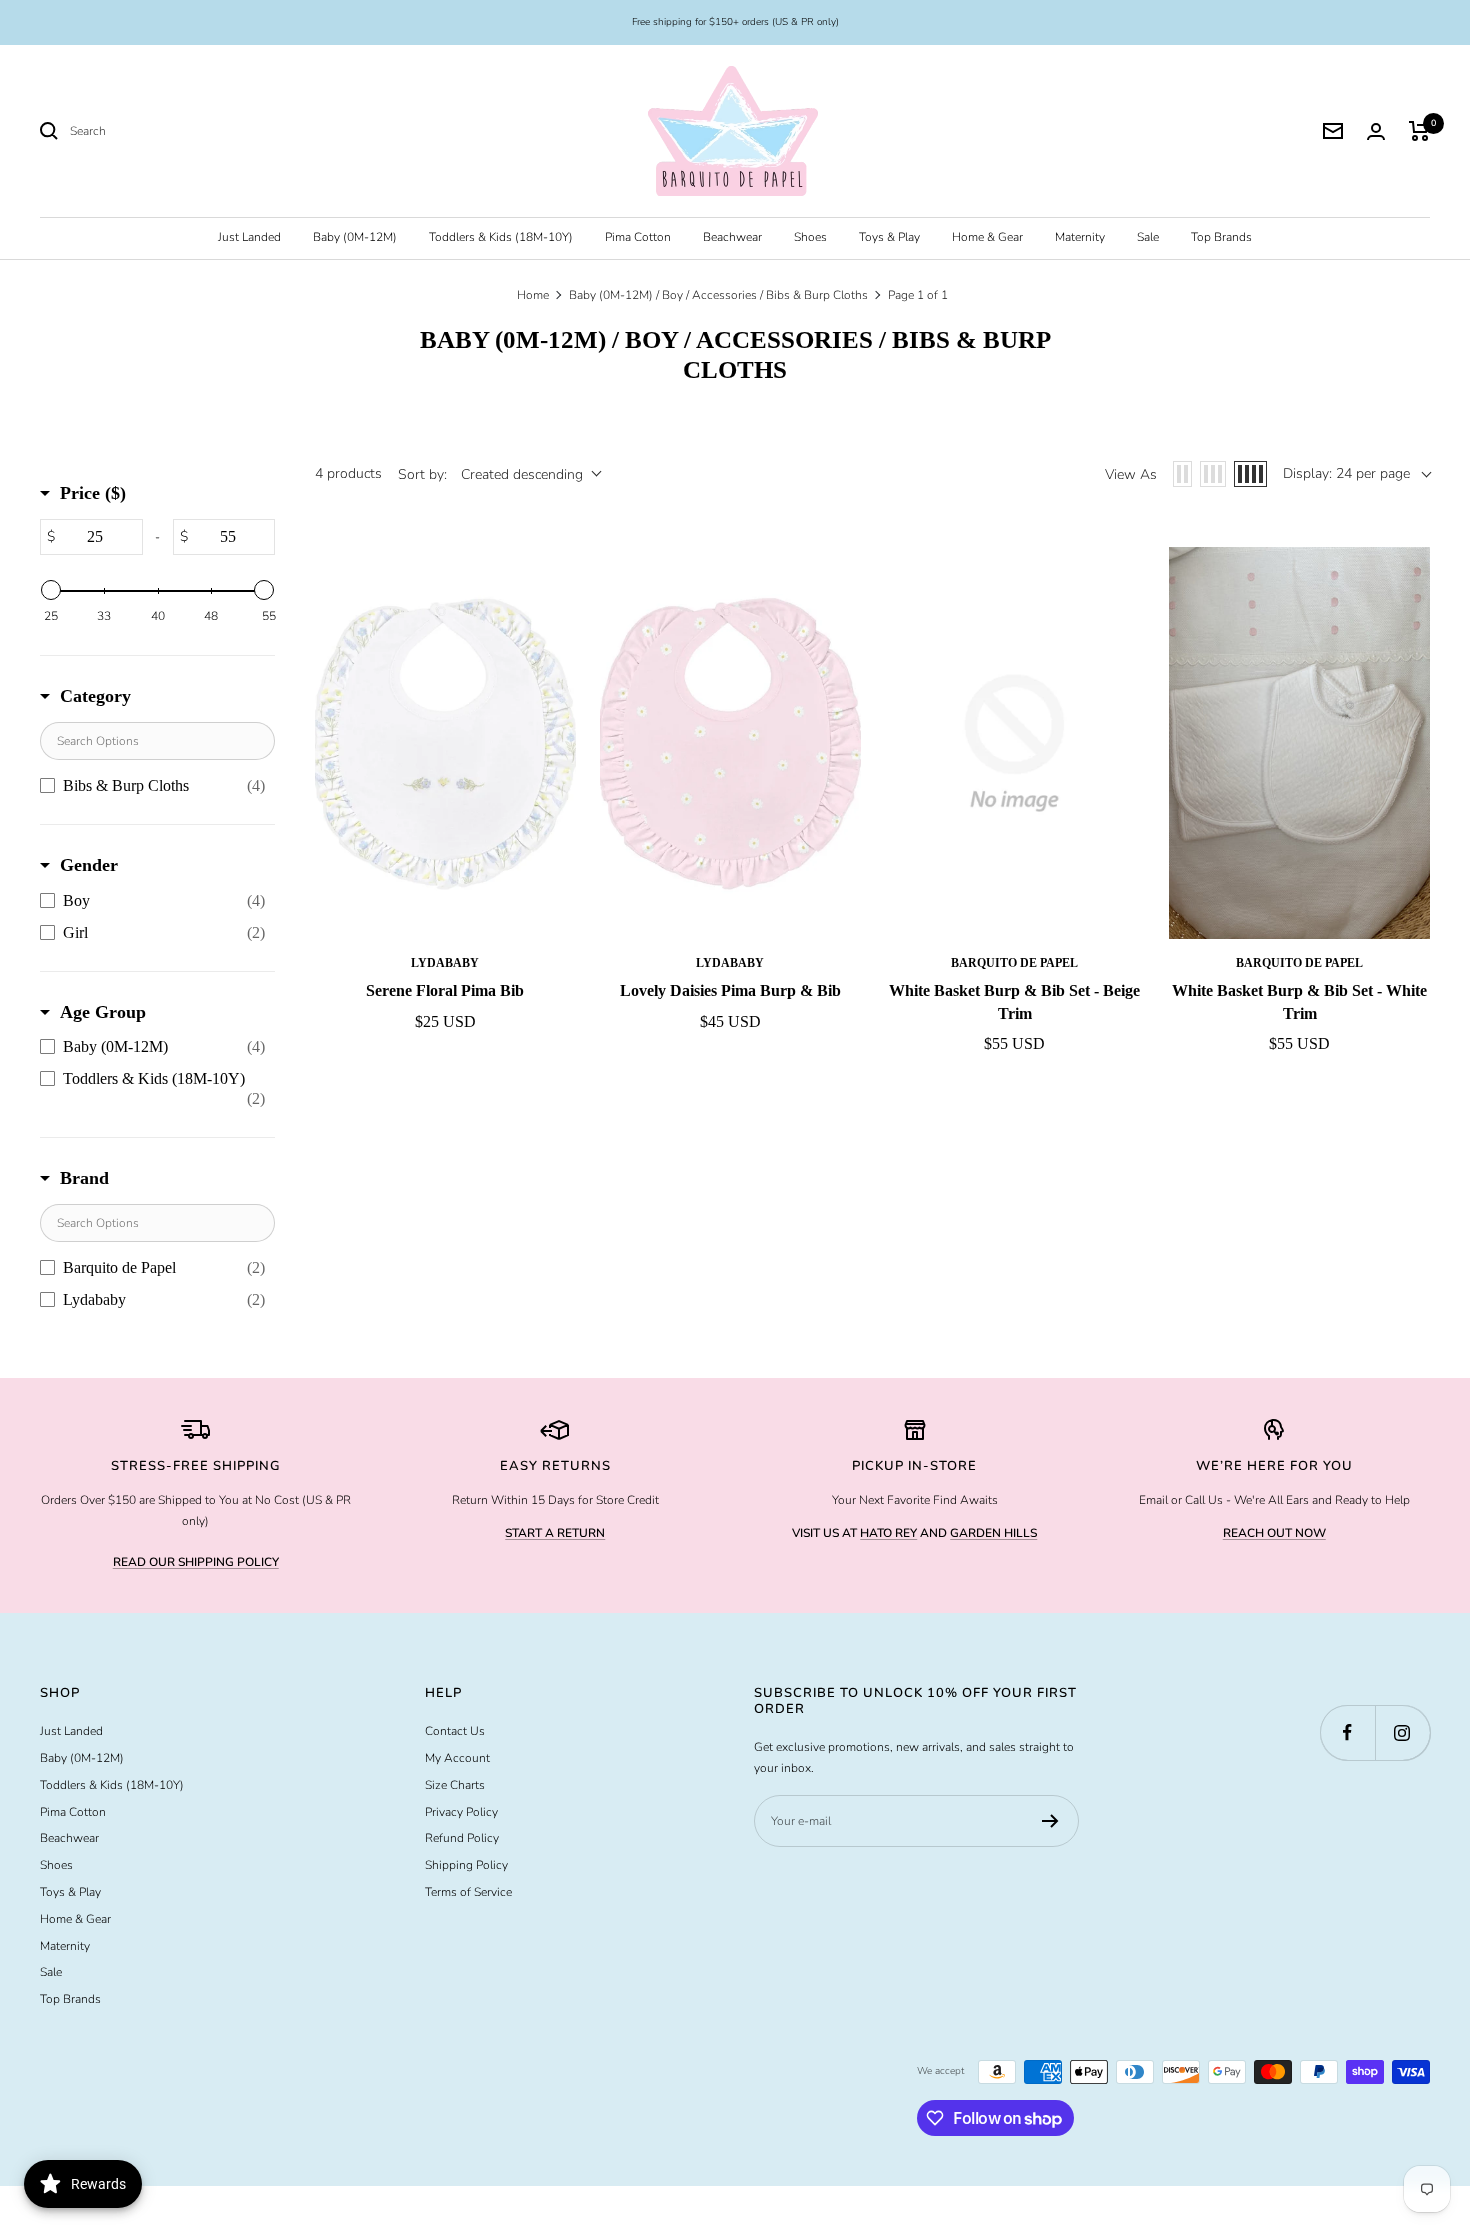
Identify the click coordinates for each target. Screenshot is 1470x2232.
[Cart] (1419, 131)
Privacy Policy (461, 1812)
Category (95, 696)
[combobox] (220, 131)
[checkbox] (152, 786)
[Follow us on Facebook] (1347, 1732)
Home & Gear (987, 237)
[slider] (51, 590)
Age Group (103, 1012)
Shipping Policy (466, 1865)
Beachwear (732, 237)
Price (93, 493)
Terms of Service (468, 1892)
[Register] (1050, 1821)
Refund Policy (462, 1838)
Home (533, 295)
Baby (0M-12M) (355, 237)
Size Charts (455, 1785)
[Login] (1376, 131)
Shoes (810, 237)
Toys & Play (889, 237)
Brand (84, 1178)
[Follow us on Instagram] (1402, 1732)
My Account (457, 1758)
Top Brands (1221, 237)
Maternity (1080, 237)
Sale (1148, 237)
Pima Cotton (638, 237)
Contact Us (455, 1731)
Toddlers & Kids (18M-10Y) (501, 237)
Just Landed (249, 237)
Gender (89, 865)
